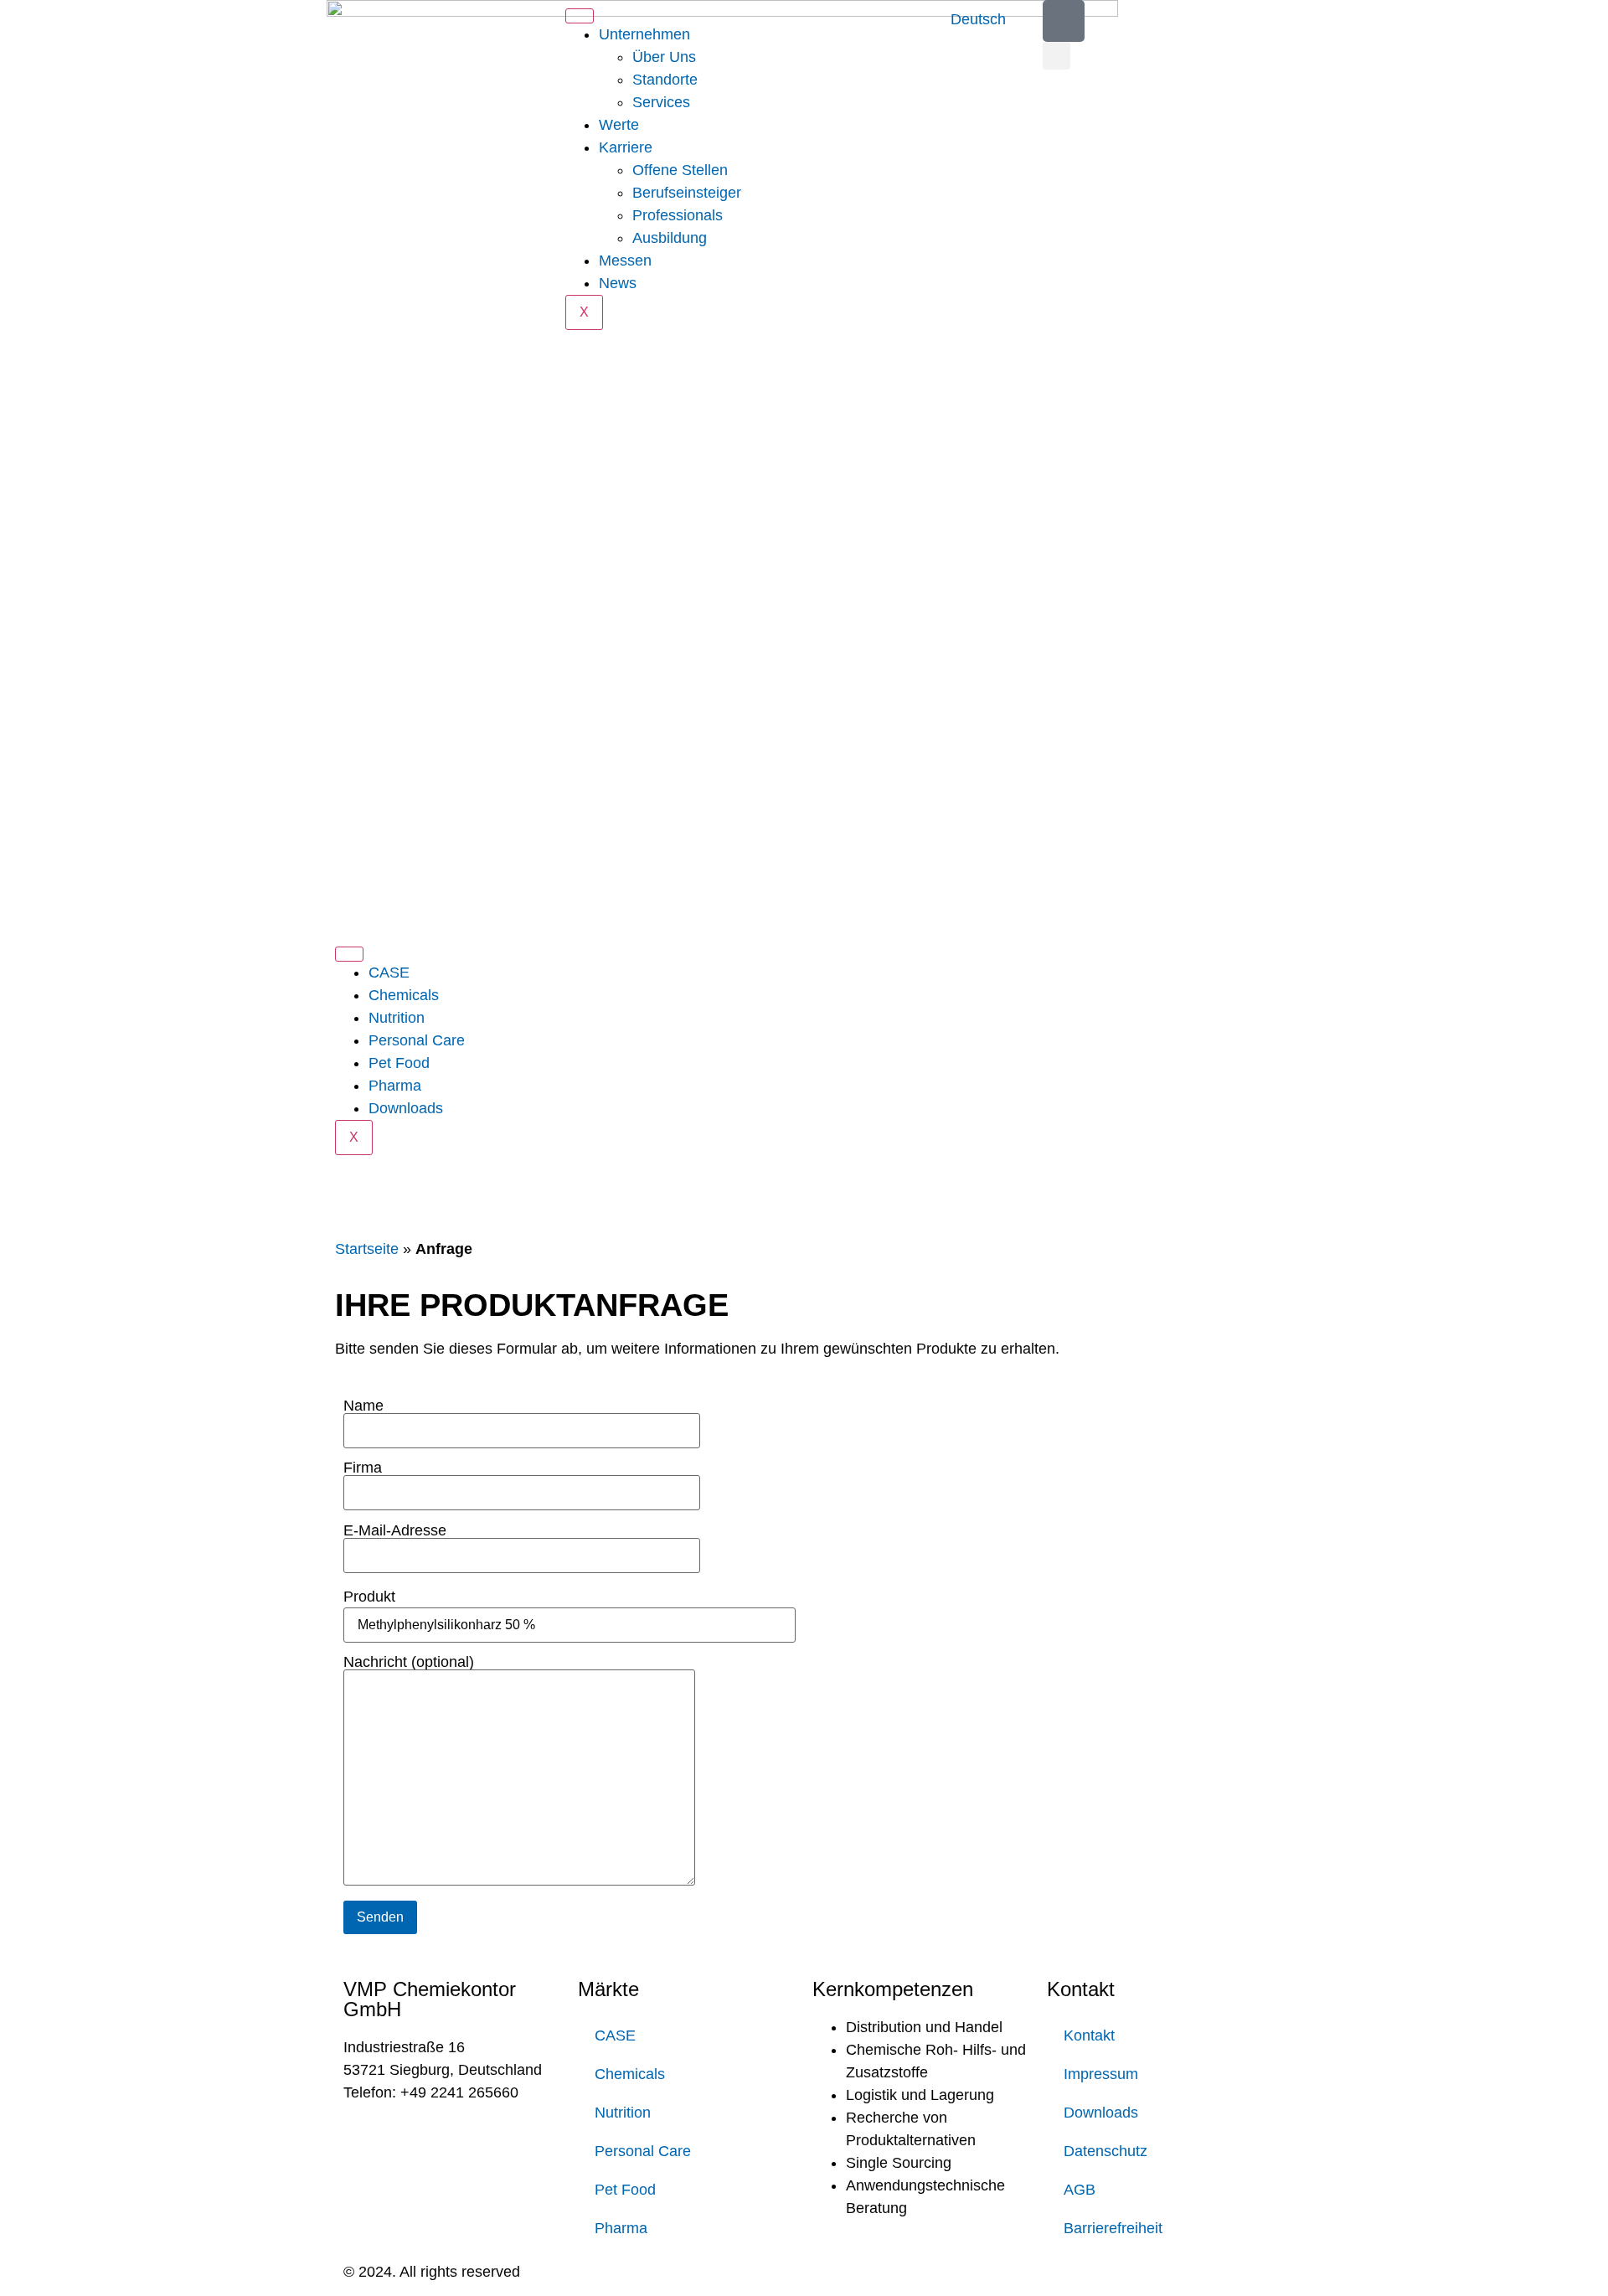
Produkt (369, 1597)
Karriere (626, 147)
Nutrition (397, 1018)
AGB (1080, 2190)
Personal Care (417, 1040)
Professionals (678, 215)
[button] (1057, 56)
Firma (363, 1468)
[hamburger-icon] (580, 16)
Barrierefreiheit (1113, 2228)
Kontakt (1089, 2035)
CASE (389, 973)
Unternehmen (644, 34)
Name (363, 1406)
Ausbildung (670, 238)
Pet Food (399, 1063)
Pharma (395, 1086)
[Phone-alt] (1064, 21)
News (618, 283)
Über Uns (664, 57)
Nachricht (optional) (409, 1662)
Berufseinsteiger (687, 193)
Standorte (665, 80)
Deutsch (978, 19)
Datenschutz (1105, 2151)
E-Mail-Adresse (395, 1531)
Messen (625, 261)
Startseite (367, 1249)
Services (661, 102)
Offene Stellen (680, 170)
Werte (619, 125)
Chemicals (404, 995)
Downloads (406, 1108)
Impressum (1101, 2074)
